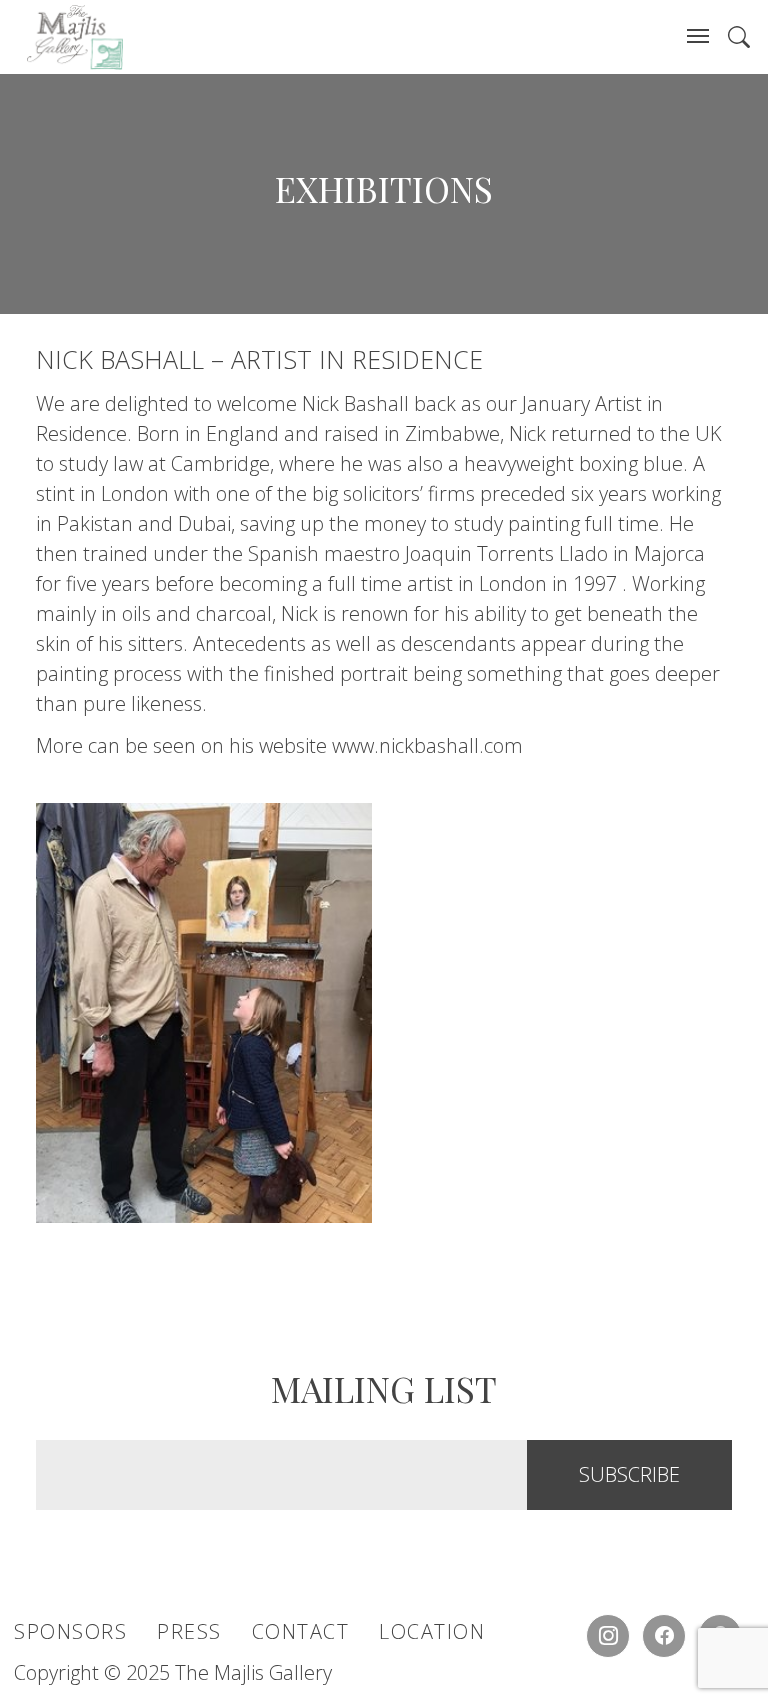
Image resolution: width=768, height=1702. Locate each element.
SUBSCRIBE (629, 1474)
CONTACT (301, 1632)
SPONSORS (70, 1632)
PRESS (189, 1632)
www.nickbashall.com (427, 745)
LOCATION (432, 1632)
